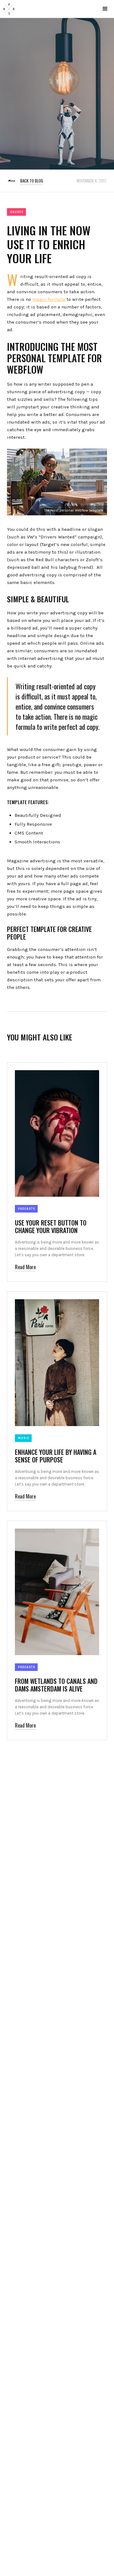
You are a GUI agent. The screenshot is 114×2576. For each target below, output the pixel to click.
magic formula (49, 299)
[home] (9, 9)
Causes (17, 212)
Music (24, 1438)
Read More (25, 1267)
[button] (105, 9)
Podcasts (27, 1209)
